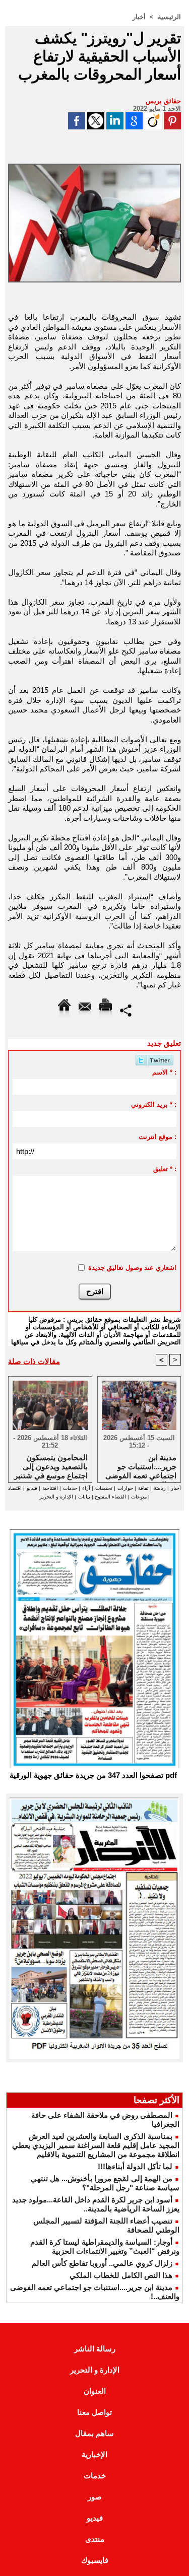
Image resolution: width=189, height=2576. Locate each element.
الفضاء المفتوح (110, 1497)
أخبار (139, 17)
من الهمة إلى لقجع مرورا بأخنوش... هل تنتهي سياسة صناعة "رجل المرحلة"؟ (105, 2183)
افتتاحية (50, 1488)
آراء (86, 1488)
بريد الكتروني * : (154, 1104)
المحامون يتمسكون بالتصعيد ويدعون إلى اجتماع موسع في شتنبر (51, 1466)
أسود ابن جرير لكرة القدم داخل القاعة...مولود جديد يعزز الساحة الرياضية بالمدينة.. (96, 2204)
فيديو (32, 1488)
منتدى (95, 2539)
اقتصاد (15, 1488)
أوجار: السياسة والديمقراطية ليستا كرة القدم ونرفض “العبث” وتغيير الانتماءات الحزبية (105, 2246)
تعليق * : (165, 1169)
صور (95, 2497)
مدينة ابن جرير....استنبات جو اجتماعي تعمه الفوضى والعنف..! (141, 1466)
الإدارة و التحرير (56, 1497)
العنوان (95, 2391)
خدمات (70, 1488)
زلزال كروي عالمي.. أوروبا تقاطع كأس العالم (102, 2263)
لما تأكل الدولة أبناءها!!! (135, 2166)
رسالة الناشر (95, 2349)
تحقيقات (104, 1488)
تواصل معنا (94, 2412)
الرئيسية (169, 17)
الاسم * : (164, 1072)
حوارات (125, 1488)
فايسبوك (95, 2560)
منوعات (139, 1497)
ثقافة (143, 1488)
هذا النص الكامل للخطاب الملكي (121, 2275)
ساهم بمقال (94, 2433)
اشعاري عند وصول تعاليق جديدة (132, 1268)
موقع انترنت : (157, 1137)
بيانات (84, 1497)
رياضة (160, 1488)
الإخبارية (94, 2454)
